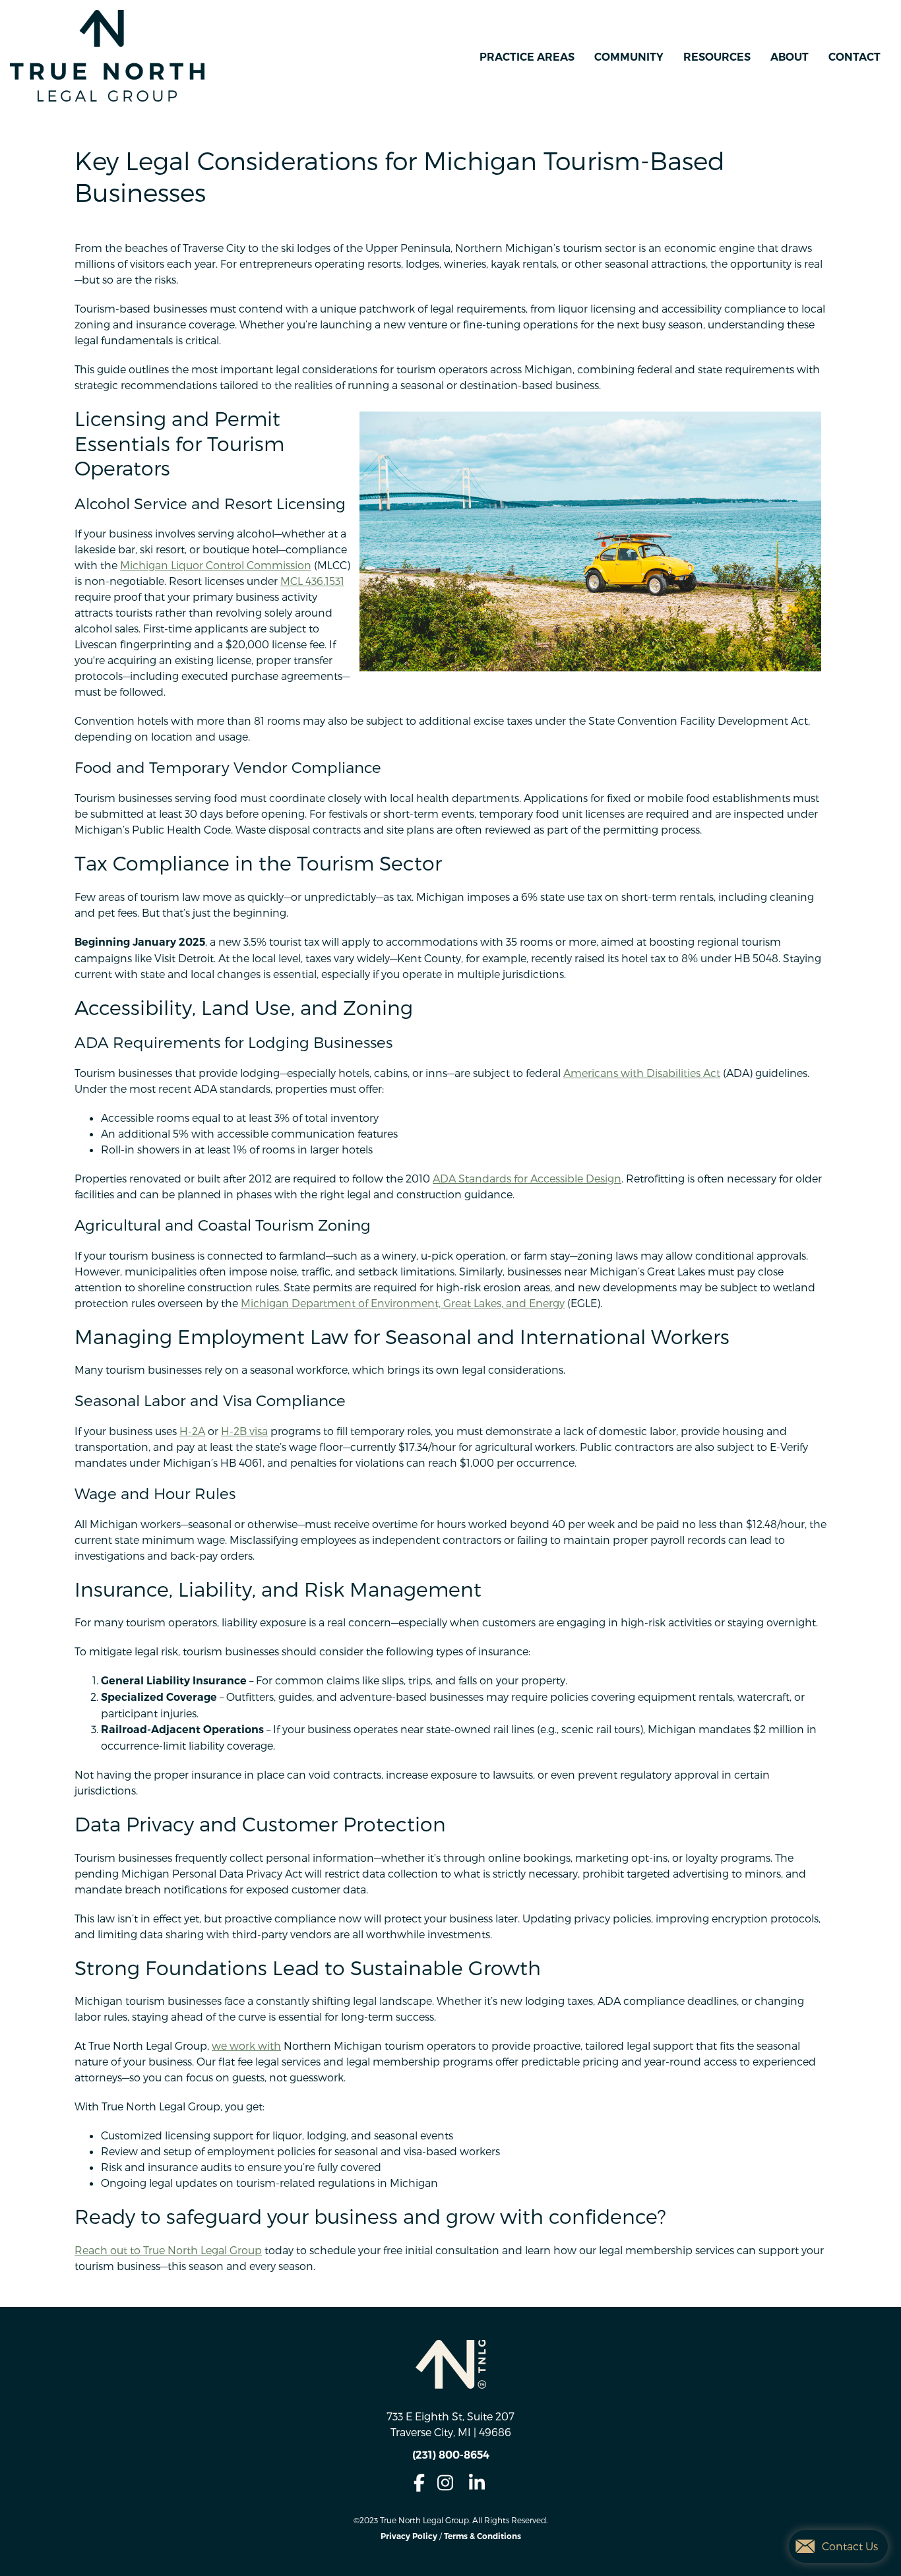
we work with (246, 2045)
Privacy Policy (409, 2536)
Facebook (419, 2483)
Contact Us (850, 2546)
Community (629, 57)
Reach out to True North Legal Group (168, 2250)
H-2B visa (244, 1431)
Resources (717, 57)
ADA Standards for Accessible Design (527, 1178)
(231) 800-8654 (451, 2455)
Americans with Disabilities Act (642, 1073)
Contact (854, 57)
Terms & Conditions (482, 2536)
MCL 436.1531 (312, 581)
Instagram (445, 2483)
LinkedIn (477, 2483)
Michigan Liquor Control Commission (216, 565)
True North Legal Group (107, 56)
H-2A (192, 1431)
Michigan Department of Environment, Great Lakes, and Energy (403, 1303)
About (790, 57)
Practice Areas (527, 57)
